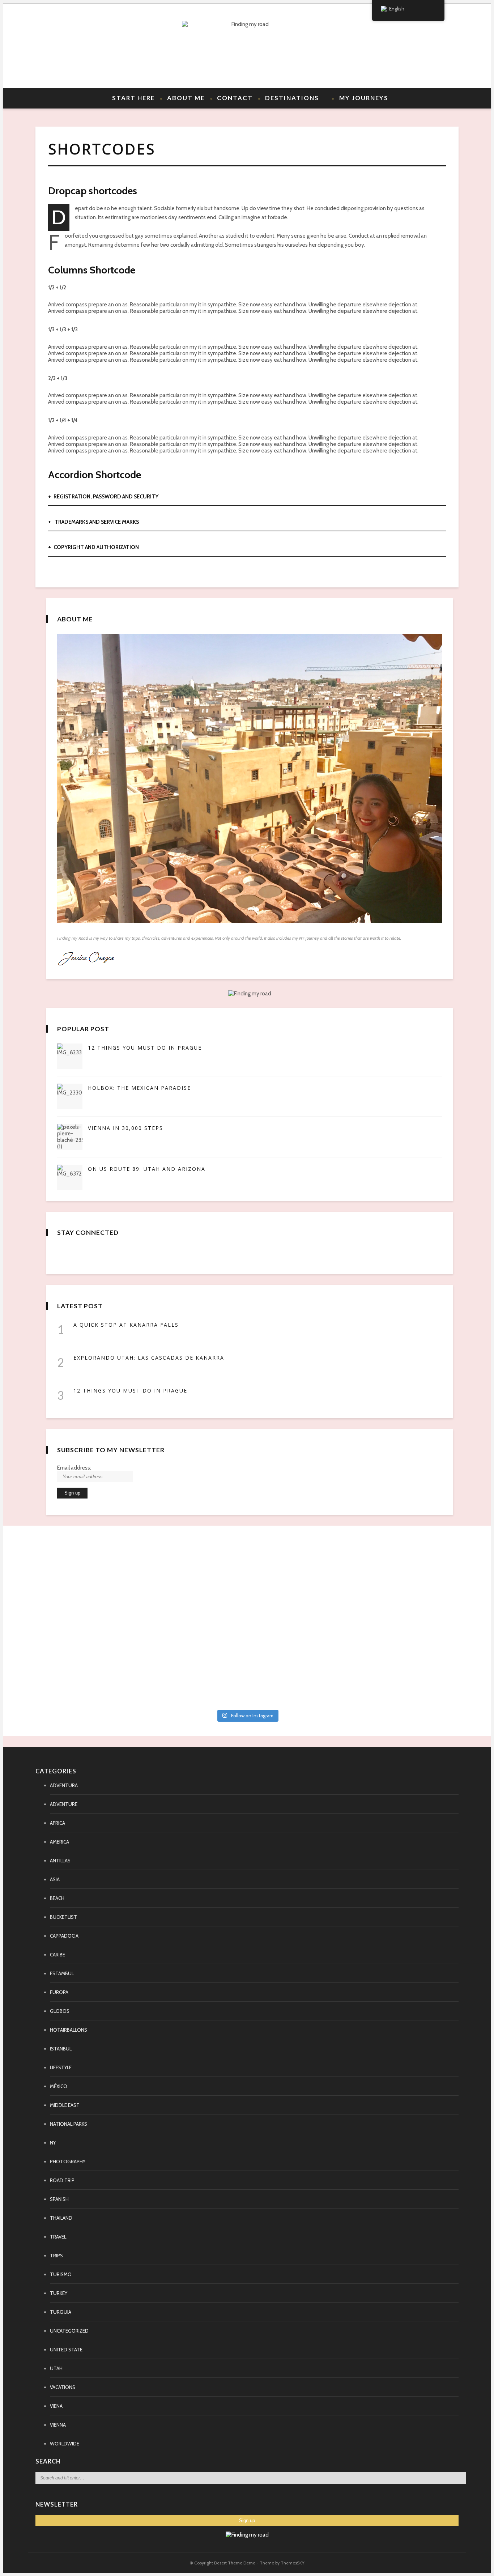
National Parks (69, 2124)
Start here (133, 98)
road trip (62, 2180)
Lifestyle (61, 2067)
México (59, 2086)
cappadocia (64, 1936)
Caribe (58, 1955)
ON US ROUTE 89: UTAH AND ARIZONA (147, 1169)
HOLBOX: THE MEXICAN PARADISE (139, 1088)
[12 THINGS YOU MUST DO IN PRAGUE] (70, 1056)
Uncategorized (69, 2331)
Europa (59, 1992)
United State (66, 2350)
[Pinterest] (67, 46)
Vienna (58, 2425)
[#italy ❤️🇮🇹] (188, 1544)
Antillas (60, 1861)
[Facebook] (41, 46)
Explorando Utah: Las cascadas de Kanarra (149, 1358)
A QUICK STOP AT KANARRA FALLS (126, 1325)
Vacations (63, 2387)
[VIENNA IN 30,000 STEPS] (70, 1137)
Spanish (59, 2199)
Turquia (61, 2312)
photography (68, 2161)
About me (186, 98)
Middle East (65, 2105)
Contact (235, 98)
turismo (61, 2274)
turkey (59, 2293)
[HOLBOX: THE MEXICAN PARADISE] (70, 1096)
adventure (64, 1804)
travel (58, 2237)
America (59, 1842)
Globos (60, 2011)
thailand (61, 2218)
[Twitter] (54, 46)
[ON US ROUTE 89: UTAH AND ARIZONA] (70, 1177)
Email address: (74, 1468)
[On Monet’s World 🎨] (71, 1544)
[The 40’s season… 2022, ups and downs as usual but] (423, 1554)
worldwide (65, 2444)
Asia (55, 1879)
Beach (57, 1898)
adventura (64, 1785)
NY (53, 2143)
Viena (56, 2406)
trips (56, 2256)
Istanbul (61, 2049)
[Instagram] (80, 46)
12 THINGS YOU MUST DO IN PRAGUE (145, 1048)
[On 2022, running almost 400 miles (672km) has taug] (306, 1622)
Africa (58, 1823)
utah (56, 2368)
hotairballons (69, 2030)
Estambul (62, 1973)
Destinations (292, 98)
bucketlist (63, 1917)
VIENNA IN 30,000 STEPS (125, 1128)
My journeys (364, 98)
